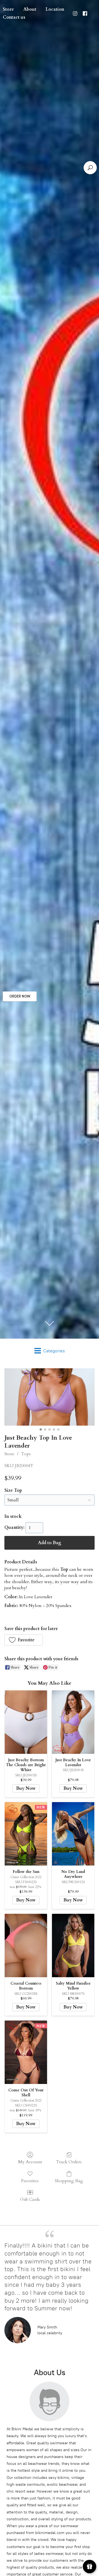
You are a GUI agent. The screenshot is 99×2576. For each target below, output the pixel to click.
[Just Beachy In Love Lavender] (73, 1722)
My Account (30, 2162)
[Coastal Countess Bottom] (26, 1946)
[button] (24, 1640)
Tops (26, 1454)
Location (55, 9)
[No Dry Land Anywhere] (73, 1834)
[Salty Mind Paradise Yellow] (73, 1946)
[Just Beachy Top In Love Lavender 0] (50, 1397)
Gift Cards (30, 2199)
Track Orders (69, 2162)
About (30, 9)
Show (90, 2567)
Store (9, 1454)
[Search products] (90, 168)
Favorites (30, 2181)
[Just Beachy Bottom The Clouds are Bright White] (26, 1722)
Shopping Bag (69, 2181)
